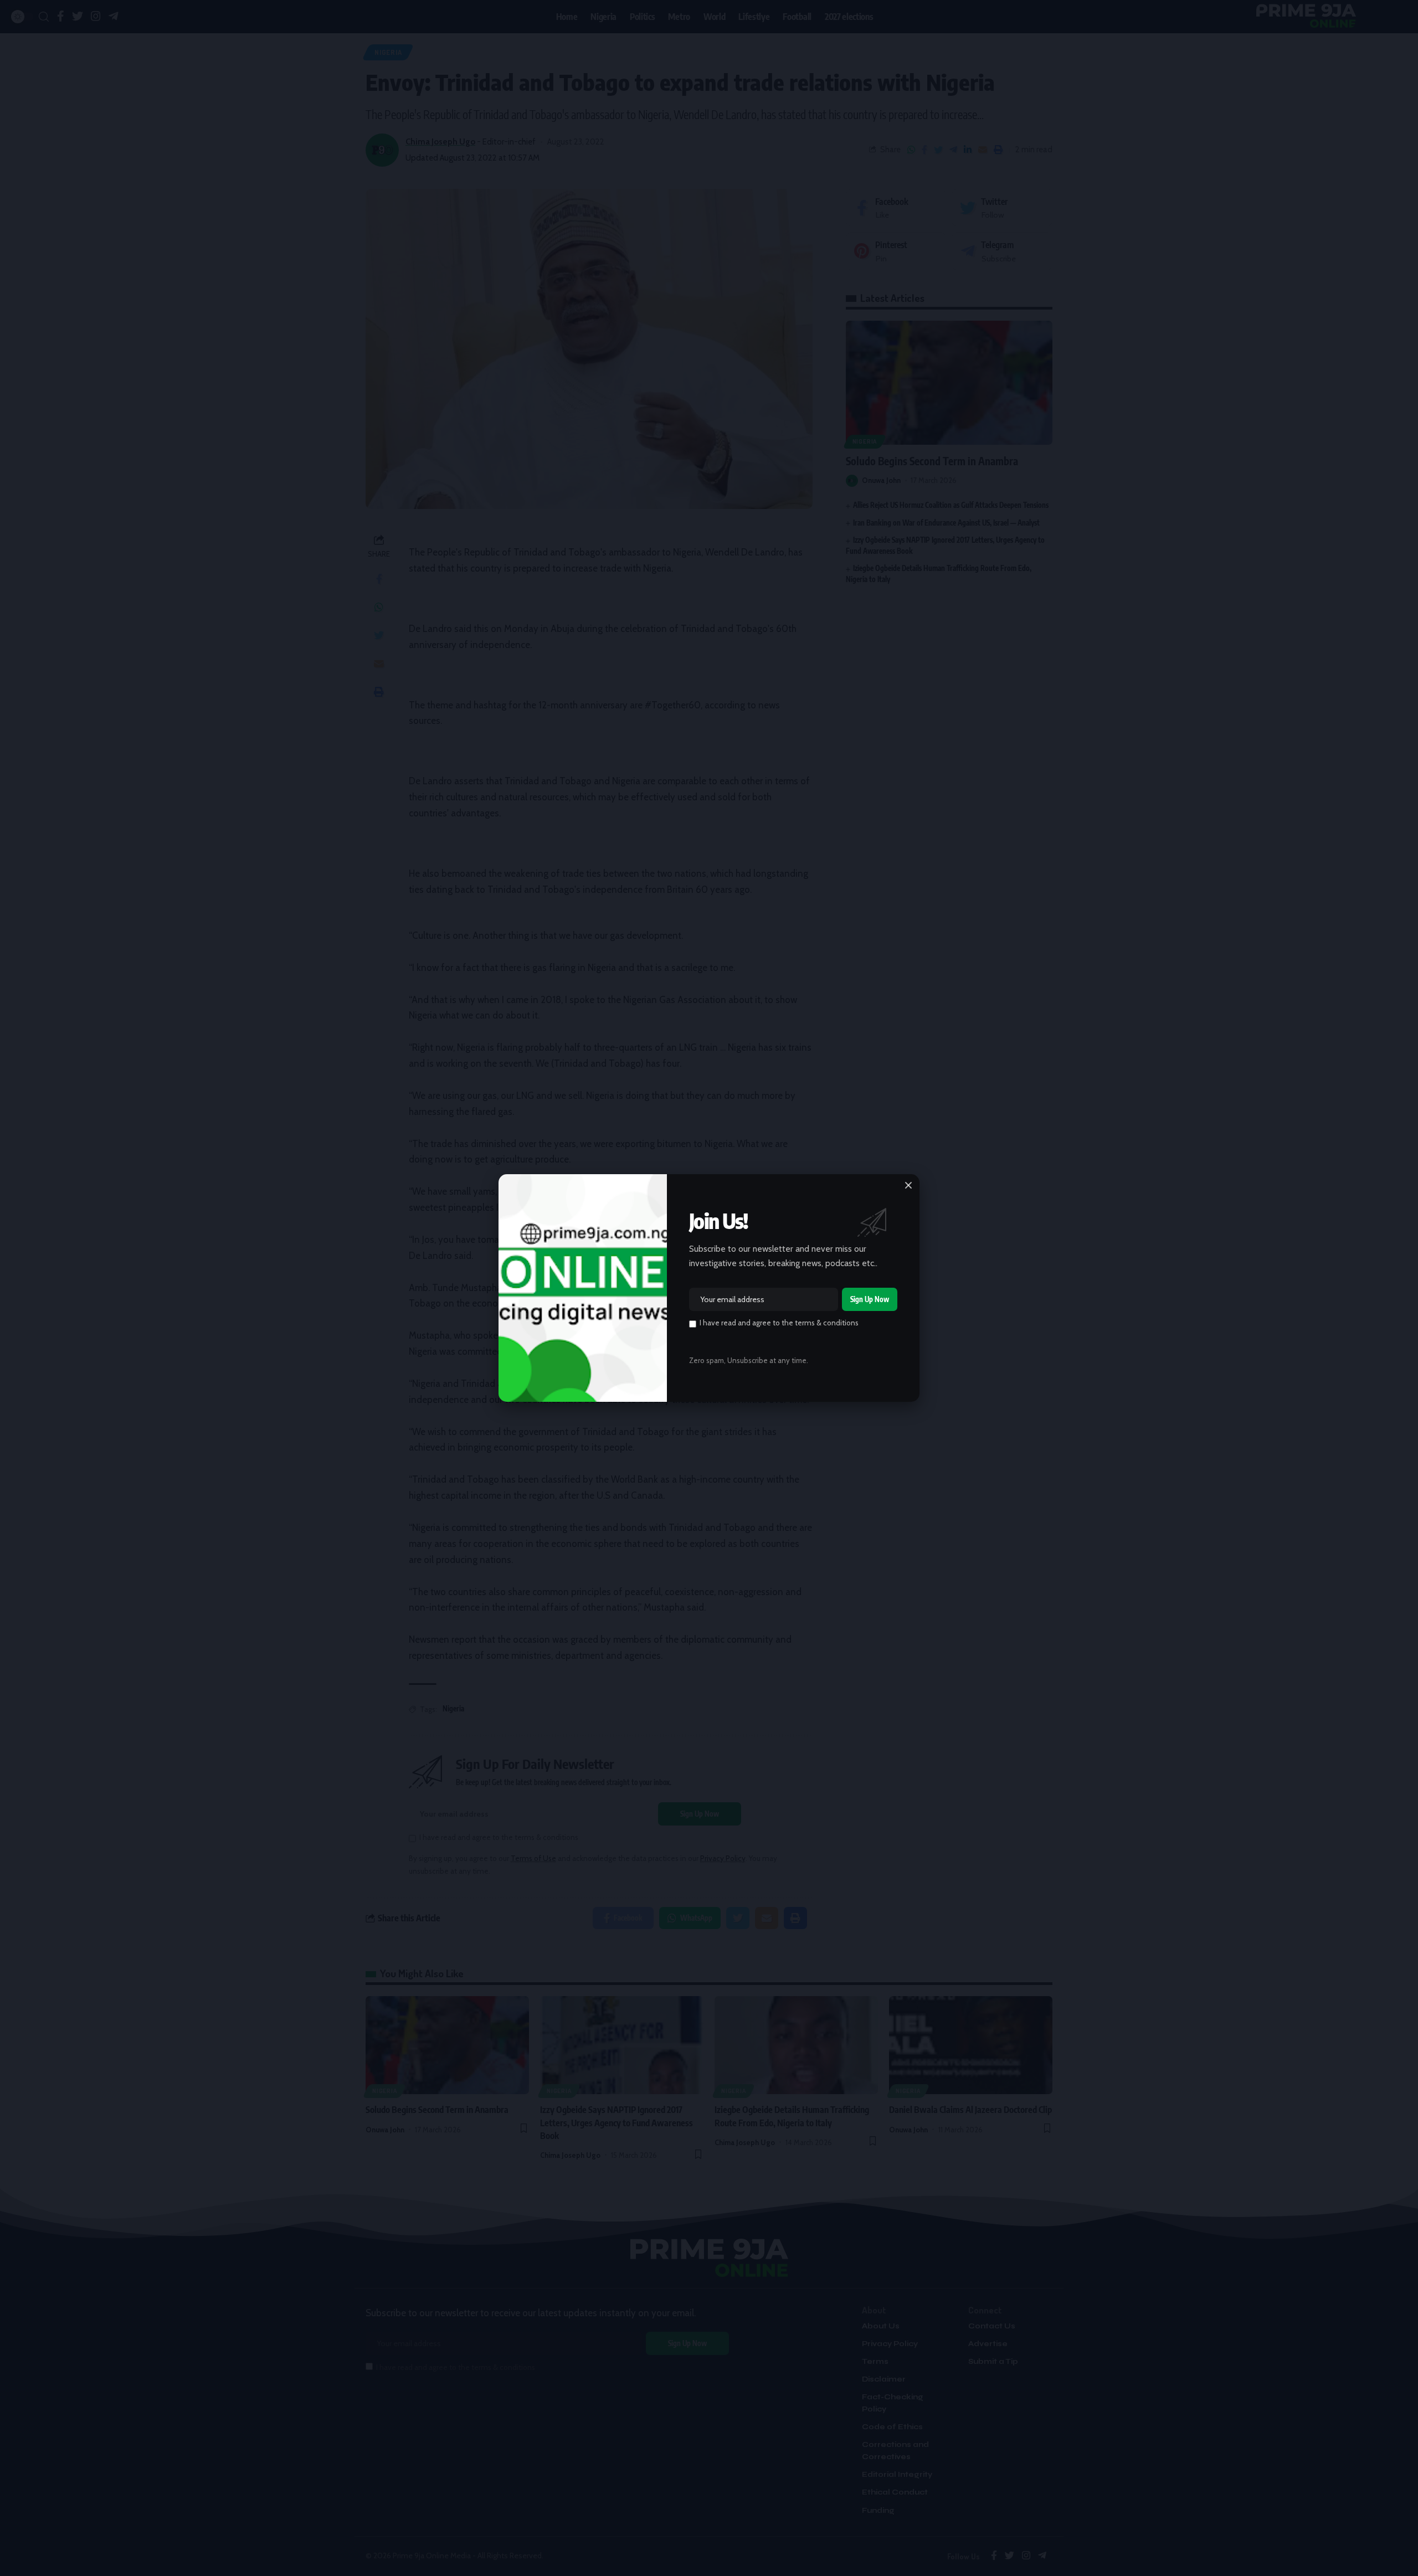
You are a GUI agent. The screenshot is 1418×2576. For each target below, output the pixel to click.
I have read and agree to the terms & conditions (779, 1323)
